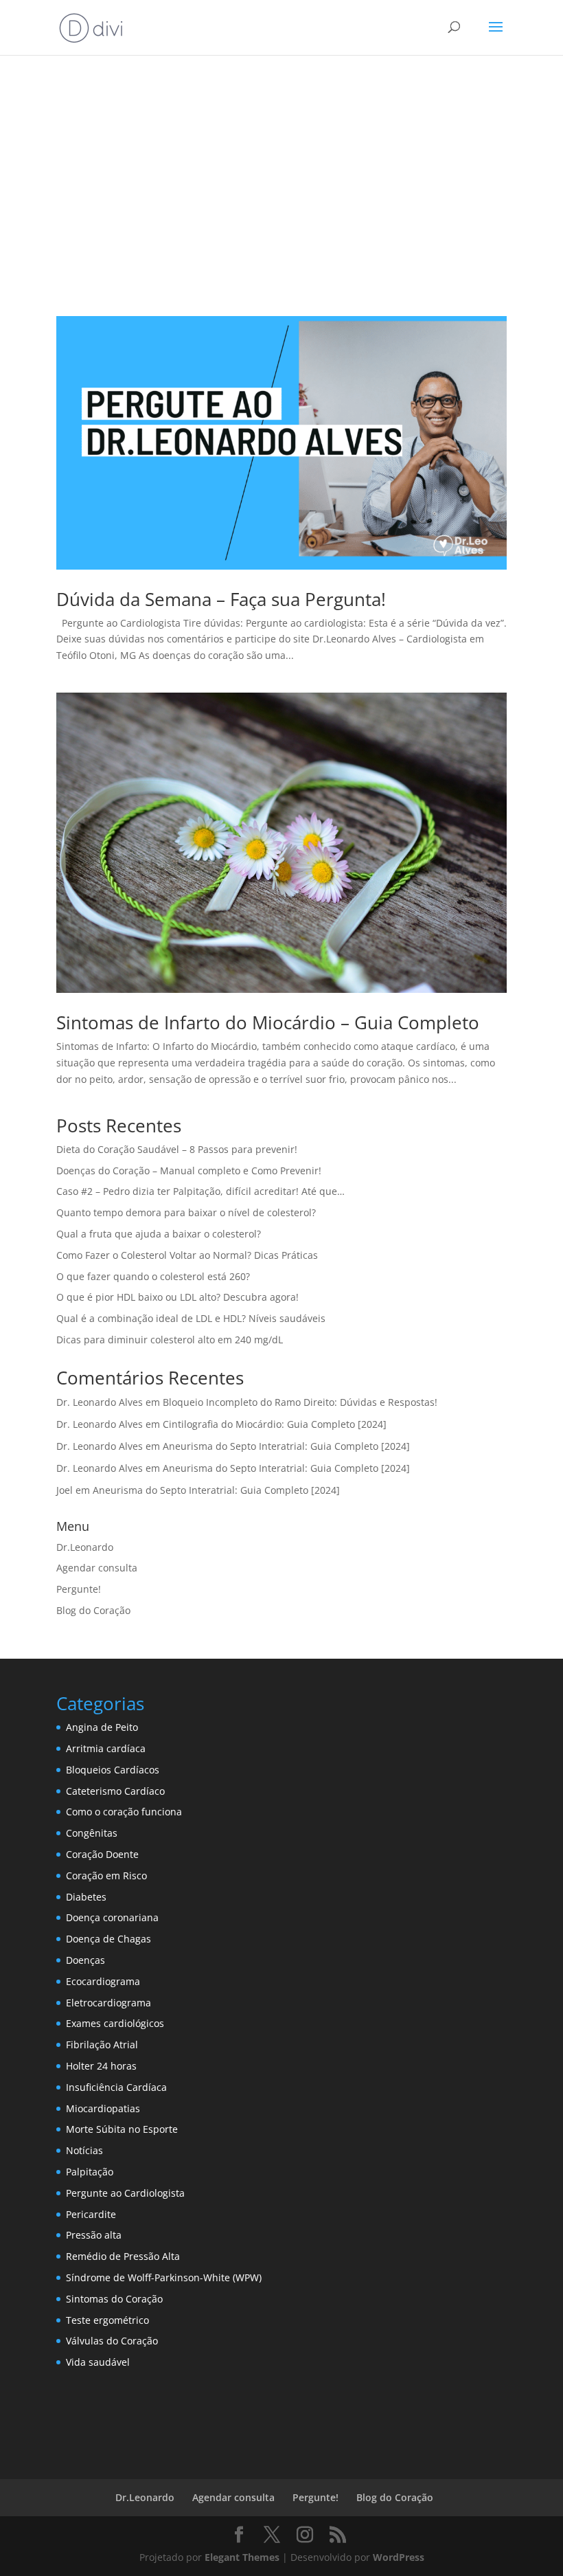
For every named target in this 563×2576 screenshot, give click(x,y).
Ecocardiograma (103, 1981)
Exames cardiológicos (115, 2023)
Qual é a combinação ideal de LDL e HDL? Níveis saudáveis (191, 1318)
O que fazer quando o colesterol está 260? (153, 1276)
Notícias (84, 2150)
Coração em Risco (106, 1875)
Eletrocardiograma (108, 2003)
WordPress (399, 2557)
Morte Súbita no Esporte (122, 2129)
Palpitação (90, 2172)
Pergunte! (79, 1589)
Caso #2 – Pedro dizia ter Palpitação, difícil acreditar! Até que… (200, 1191)
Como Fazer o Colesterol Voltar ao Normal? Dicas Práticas (187, 1255)
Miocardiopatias (103, 2108)
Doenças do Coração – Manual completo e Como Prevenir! (189, 1171)
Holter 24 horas (101, 2066)
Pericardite (91, 2214)
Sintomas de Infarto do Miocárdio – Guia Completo (268, 1022)
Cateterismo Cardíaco (115, 1791)
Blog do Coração (93, 1610)
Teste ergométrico (107, 2320)
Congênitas (92, 1833)
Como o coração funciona (124, 1812)
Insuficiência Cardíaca (116, 2087)
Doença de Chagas (108, 1939)
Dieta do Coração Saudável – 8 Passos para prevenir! (177, 1149)
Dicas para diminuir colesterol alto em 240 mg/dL (170, 1340)
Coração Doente (102, 1854)
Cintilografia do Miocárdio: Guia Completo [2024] (275, 1424)
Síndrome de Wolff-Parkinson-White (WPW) (164, 2277)
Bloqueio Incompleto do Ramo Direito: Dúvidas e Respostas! (300, 1402)
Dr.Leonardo (85, 1547)
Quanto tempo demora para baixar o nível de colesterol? (186, 1212)
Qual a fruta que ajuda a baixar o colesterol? (159, 1234)
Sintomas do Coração (114, 2299)
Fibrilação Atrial (102, 2045)
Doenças (85, 1960)
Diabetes (86, 1897)
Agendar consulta (97, 1568)
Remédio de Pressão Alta (123, 2256)
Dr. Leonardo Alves (100, 1402)
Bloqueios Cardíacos (113, 1770)
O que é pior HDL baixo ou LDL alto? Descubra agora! (177, 1297)
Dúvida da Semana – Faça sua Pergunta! (221, 599)
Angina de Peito (102, 1727)
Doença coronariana (112, 1917)
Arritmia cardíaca (106, 1748)
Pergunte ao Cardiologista (125, 2193)
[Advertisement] (281, 173)
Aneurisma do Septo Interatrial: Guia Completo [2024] (286, 1446)
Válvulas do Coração (112, 2341)
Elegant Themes (242, 2557)
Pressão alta (94, 2235)
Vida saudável (98, 2362)
